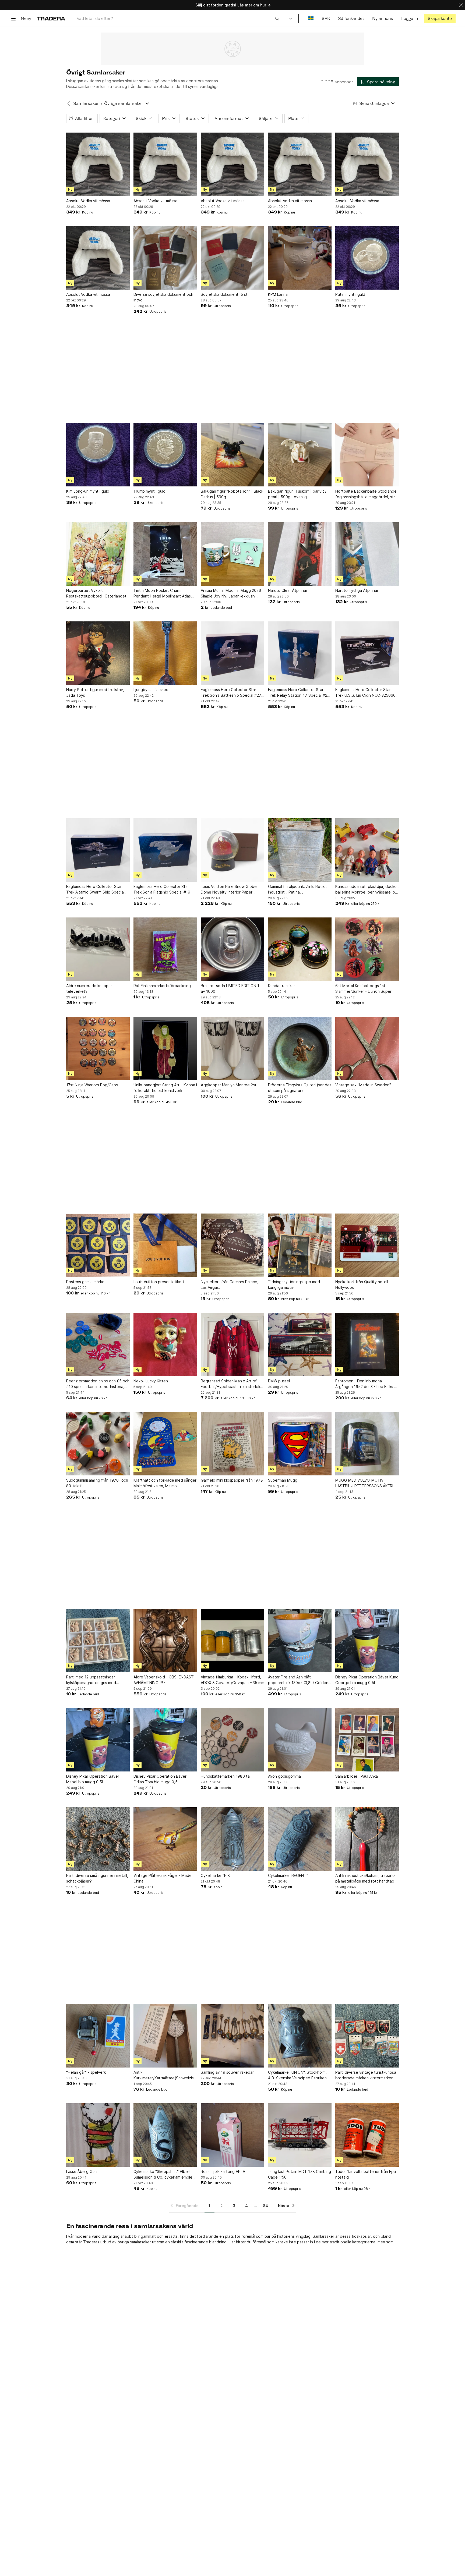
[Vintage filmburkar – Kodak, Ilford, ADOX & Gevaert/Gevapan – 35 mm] (232, 1641)
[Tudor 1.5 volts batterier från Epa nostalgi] (367, 2135)
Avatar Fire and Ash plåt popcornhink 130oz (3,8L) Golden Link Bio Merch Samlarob (298, 1680)
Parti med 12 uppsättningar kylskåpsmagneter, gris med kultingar (91, 1680)
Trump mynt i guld (149, 491)
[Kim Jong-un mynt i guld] (98, 455)
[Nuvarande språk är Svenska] (311, 18)
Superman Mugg (283, 1480)
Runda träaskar (281, 986)
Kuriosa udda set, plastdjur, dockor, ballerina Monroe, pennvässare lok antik (367, 889)
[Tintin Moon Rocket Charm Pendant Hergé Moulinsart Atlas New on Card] (165, 554)
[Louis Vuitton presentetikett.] (165, 1245)
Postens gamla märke (85, 1282)
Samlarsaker (86, 103)
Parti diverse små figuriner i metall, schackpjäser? (97, 1878)
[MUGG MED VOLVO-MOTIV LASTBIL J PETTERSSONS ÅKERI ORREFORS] (367, 1444)
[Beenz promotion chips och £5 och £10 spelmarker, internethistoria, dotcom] (98, 1344)
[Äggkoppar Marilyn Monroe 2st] (232, 1048)
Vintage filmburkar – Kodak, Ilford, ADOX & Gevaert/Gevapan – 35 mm (232, 1680)
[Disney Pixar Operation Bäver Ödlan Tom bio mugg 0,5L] (165, 1740)
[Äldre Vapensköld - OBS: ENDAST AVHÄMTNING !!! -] (165, 1641)
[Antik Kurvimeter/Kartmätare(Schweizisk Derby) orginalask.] (165, 2036)
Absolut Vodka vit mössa (88, 201)
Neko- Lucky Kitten (151, 1381)
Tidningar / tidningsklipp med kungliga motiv (294, 1285)
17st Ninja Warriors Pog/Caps (92, 1085)
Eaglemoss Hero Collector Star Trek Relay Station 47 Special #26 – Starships (299, 693)
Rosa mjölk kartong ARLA (223, 2171)
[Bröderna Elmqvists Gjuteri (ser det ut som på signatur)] (300, 1048)
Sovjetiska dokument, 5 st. (225, 294)
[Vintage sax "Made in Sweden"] (367, 1048)
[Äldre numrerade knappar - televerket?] (98, 949)
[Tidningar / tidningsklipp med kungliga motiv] (300, 1245)
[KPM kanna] (300, 258)
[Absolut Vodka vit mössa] (98, 164)
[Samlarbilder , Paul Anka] (367, 1740)
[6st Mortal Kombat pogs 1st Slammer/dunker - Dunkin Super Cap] (367, 949)
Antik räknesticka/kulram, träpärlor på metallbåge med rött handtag (366, 1878)
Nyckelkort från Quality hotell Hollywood (362, 1285)
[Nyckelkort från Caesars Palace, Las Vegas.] (232, 1245)
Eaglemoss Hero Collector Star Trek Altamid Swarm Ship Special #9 (95, 889)
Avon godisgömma (284, 1776)
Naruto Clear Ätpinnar (288, 590)
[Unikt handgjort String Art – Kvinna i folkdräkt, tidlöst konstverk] (165, 1048)
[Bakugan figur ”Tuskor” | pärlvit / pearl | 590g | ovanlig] (300, 455)
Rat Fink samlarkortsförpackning (162, 986)
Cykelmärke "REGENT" (288, 1875)
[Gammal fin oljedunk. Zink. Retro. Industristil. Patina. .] (300, 850)
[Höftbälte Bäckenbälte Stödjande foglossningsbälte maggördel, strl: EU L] (367, 455)
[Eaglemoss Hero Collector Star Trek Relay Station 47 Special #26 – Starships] (300, 653)
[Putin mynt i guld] (367, 258)
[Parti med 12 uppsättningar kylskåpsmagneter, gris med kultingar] (98, 1641)
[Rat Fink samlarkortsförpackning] (165, 949)
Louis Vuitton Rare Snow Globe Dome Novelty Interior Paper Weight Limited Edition (229, 889)
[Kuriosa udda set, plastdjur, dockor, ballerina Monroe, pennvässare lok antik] (367, 850)
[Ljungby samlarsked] (165, 653)
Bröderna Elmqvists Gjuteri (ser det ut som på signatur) (300, 1088)
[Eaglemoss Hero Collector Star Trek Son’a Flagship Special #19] (165, 850)
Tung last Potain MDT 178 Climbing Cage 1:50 (300, 2174)
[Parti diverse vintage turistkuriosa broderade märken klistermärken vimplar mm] (367, 2036)
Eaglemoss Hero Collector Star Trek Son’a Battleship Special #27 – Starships (232, 693)
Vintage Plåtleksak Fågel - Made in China (165, 1878)
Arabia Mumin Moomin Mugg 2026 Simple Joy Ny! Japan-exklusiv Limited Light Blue (231, 593)
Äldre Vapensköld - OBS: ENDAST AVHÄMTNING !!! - (164, 1680)
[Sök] (277, 18)
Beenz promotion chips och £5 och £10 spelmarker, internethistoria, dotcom (98, 1384)
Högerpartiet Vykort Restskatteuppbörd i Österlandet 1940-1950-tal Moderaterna (96, 593)
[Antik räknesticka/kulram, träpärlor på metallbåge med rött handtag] (367, 1839)
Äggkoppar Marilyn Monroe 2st (229, 1085)
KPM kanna (278, 294)
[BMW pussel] (300, 1344)
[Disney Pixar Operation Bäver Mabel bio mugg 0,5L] (98, 1740)
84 (265, 2206)
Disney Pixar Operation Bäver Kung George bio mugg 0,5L (367, 1680)
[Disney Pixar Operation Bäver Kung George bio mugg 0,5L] (367, 1641)
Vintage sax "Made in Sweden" (363, 1085)
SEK (326, 18)
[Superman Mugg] (300, 1444)
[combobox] (178, 18)
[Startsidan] (51, 18)
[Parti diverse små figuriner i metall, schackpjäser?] (98, 1839)
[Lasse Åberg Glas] (98, 2135)
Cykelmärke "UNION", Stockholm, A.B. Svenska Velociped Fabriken (297, 2075)
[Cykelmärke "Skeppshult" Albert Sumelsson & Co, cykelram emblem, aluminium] (165, 2135)
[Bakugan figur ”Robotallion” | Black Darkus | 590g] (232, 455)
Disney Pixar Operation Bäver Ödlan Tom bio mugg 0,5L (160, 1779)
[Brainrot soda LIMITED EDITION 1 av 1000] (232, 949)
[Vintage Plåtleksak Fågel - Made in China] (165, 1839)
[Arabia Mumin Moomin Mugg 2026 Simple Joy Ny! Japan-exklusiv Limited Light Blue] (232, 554)
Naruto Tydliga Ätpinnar (357, 590)
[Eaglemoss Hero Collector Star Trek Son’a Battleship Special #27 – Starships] (232, 653)
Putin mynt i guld (350, 294)
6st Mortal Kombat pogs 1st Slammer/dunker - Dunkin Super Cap (363, 989)
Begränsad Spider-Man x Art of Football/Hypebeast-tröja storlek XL (230, 1384)
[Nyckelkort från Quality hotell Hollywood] (367, 1245)
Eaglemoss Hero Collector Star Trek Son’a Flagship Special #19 (162, 889)
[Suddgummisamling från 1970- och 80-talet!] (98, 1444)
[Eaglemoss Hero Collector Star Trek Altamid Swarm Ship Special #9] (98, 850)
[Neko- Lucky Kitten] (165, 1344)
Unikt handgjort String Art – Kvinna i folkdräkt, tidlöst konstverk (165, 1088)
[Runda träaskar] (300, 949)
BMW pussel (279, 1381)
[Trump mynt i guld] (165, 455)
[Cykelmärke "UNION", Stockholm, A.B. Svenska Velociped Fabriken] (300, 2036)
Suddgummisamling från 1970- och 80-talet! (97, 1483)
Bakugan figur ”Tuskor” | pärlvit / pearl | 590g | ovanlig (297, 494)
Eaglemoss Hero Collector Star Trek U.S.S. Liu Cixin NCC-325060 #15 (365, 693)
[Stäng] (461, 5)
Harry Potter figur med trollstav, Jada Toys (95, 692)
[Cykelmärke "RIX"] (232, 1839)
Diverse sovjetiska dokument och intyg (163, 297)
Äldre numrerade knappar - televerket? (90, 988)
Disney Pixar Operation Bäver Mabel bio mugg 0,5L (93, 1779)
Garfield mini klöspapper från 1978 (232, 1480)
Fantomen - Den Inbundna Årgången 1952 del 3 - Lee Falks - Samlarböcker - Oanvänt (366, 1384)
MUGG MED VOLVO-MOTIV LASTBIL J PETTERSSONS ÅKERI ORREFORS (364, 1483)
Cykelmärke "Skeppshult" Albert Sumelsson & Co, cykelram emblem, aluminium (165, 2175)
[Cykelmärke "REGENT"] (300, 1839)
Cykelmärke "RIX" (216, 1875)
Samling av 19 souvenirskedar (227, 2072)
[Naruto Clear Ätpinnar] (300, 554)
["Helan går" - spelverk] (98, 2036)
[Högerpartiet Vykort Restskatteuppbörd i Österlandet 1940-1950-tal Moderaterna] (98, 554)
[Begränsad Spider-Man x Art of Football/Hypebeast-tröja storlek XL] (232, 1344)
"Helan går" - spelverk (86, 2072)
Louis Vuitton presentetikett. (160, 1282)
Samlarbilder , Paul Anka (357, 1776)
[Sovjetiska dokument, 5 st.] (232, 258)
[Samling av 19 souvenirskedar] (232, 2036)
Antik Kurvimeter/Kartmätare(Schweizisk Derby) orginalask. (165, 2075)
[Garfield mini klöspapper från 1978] (232, 1444)
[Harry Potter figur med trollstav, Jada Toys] (98, 653)
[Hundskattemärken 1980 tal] (232, 1740)
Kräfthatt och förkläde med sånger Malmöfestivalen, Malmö (165, 1483)
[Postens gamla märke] (98, 1245)
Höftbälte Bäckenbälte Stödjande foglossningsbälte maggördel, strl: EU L (366, 494)
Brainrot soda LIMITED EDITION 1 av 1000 (230, 988)
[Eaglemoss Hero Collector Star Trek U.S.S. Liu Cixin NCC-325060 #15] (367, 653)
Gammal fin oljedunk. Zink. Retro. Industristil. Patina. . (297, 889)
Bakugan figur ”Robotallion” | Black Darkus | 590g (232, 494)
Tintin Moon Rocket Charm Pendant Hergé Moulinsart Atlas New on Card (162, 593)
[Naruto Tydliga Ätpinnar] (367, 554)
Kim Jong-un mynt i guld (88, 491)
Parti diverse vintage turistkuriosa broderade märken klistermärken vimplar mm (366, 2075)
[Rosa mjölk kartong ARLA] (232, 2135)
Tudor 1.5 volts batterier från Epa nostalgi (366, 2174)
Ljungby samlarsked (151, 690)
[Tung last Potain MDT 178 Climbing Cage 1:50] (300, 2135)
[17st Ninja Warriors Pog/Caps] (98, 1048)
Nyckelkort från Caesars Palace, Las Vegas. (230, 1285)
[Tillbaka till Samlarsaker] (69, 104)
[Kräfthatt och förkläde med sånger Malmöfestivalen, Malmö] (165, 1444)
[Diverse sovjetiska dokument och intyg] (165, 258)
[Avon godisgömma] (300, 1740)
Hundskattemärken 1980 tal (226, 1776)
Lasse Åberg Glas (82, 2171)
